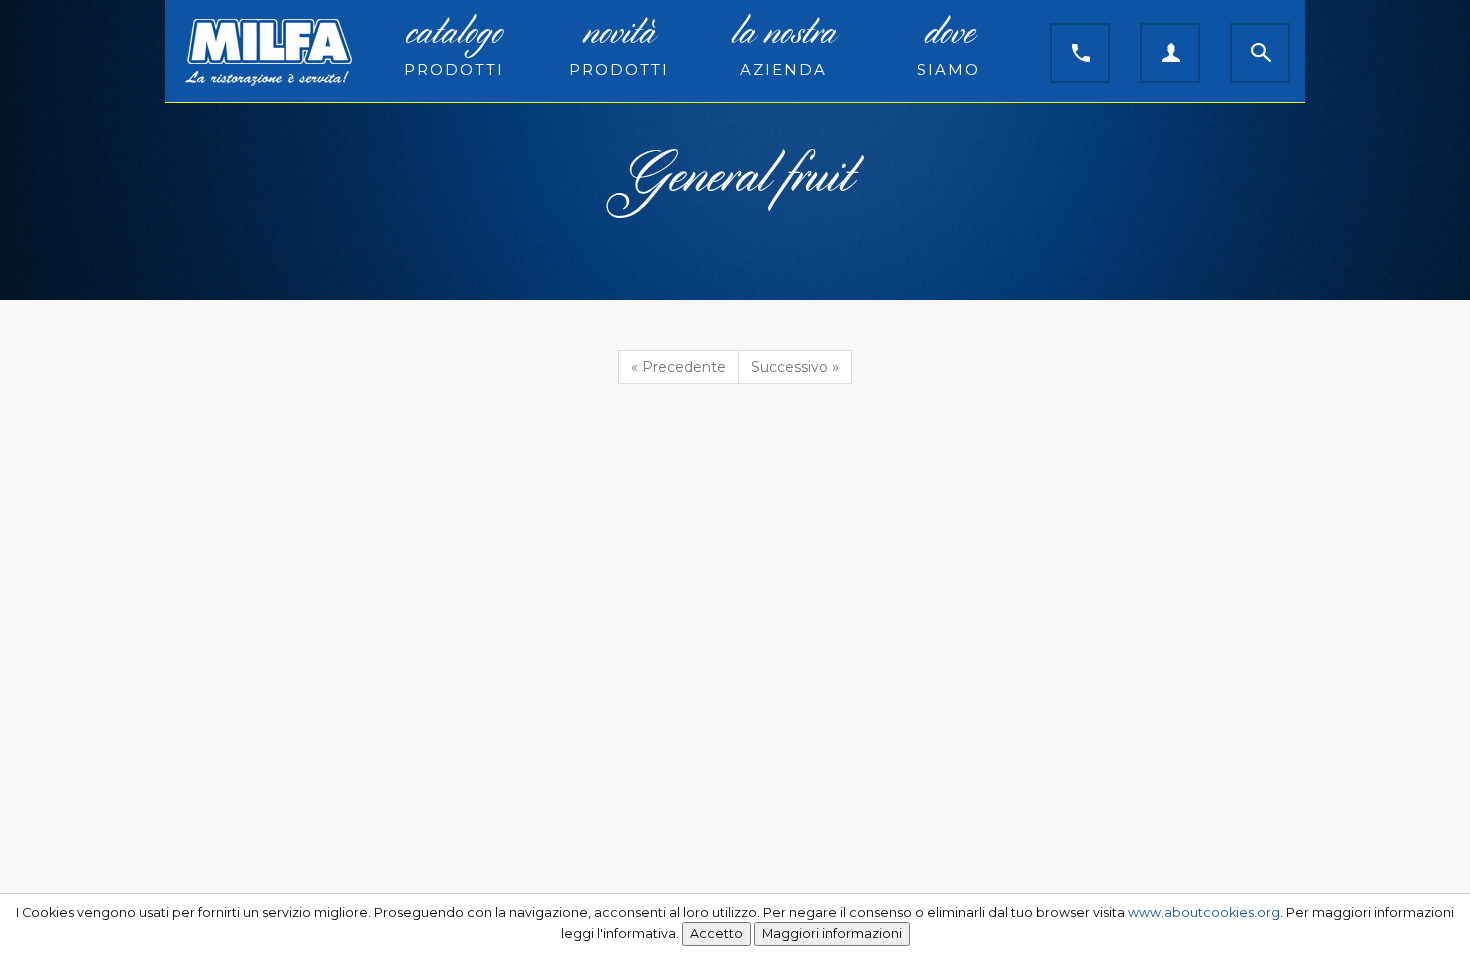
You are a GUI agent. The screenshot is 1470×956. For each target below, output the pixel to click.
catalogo (454, 48)
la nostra (783, 48)
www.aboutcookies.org (1204, 912)
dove (948, 48)
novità (619, 48)
